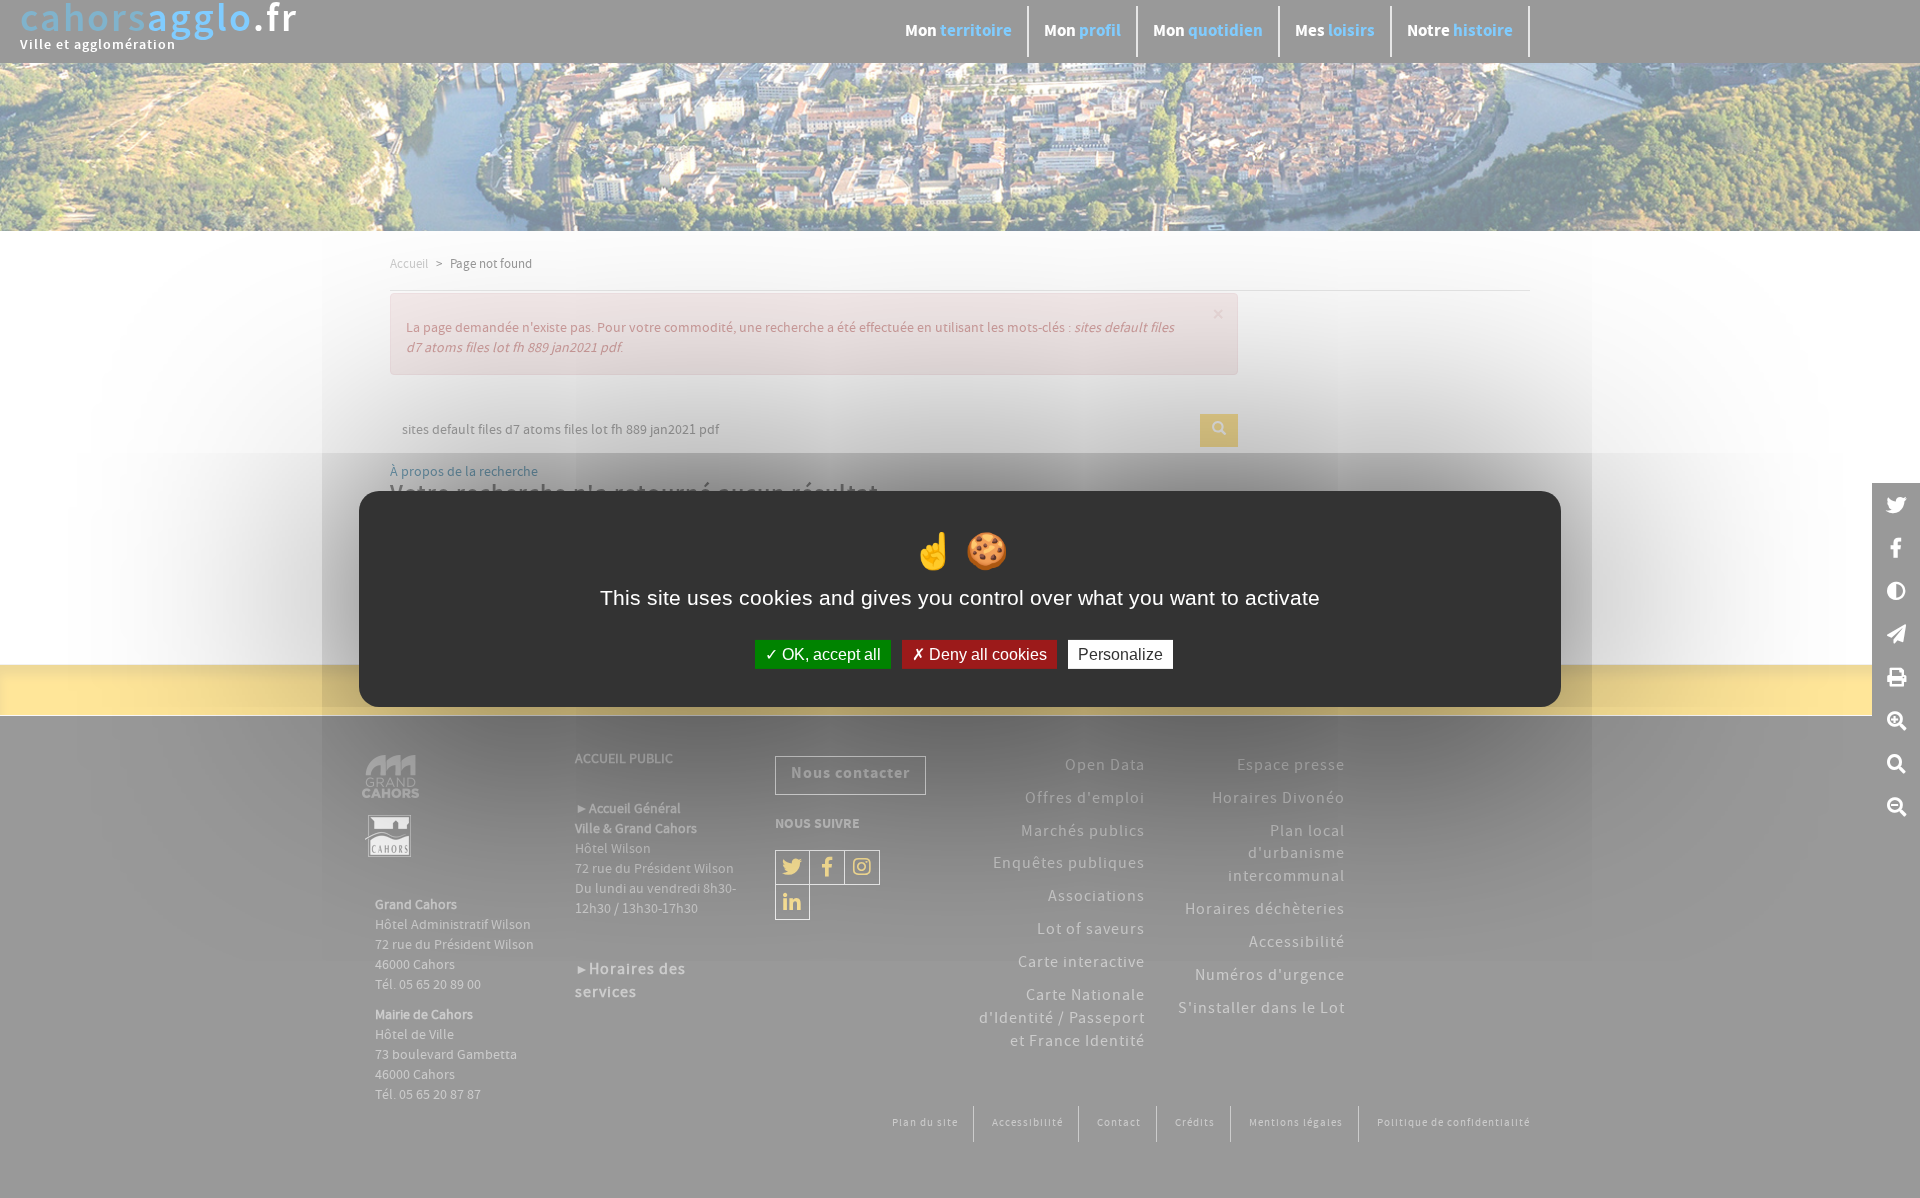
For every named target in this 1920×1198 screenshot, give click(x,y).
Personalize (1120, 654)
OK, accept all (829, 654)
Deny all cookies (986, 654)
